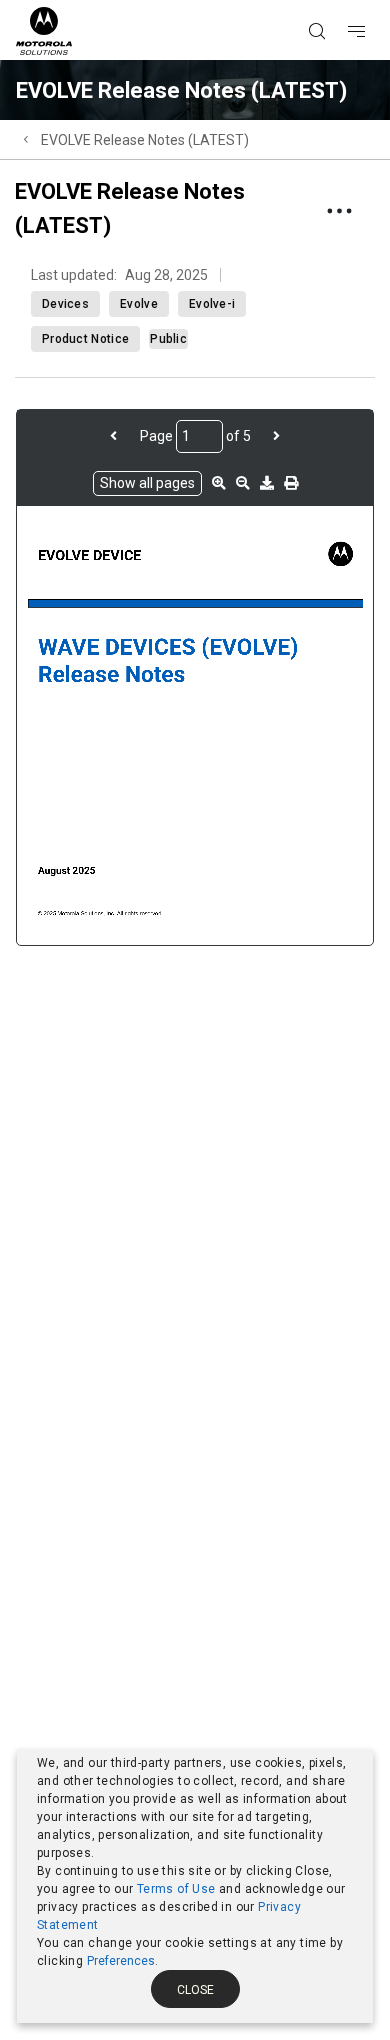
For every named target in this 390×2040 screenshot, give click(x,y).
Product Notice (85, 339)
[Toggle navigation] (374, 1)
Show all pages (147, 483)
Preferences (121, 1961)
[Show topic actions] (339, 211)
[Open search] (342, 1)
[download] (267, 483)
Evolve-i (212, 304)
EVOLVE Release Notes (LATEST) (145, 140)
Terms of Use (176, 1889)
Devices (65, 304)
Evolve (139, 304)
